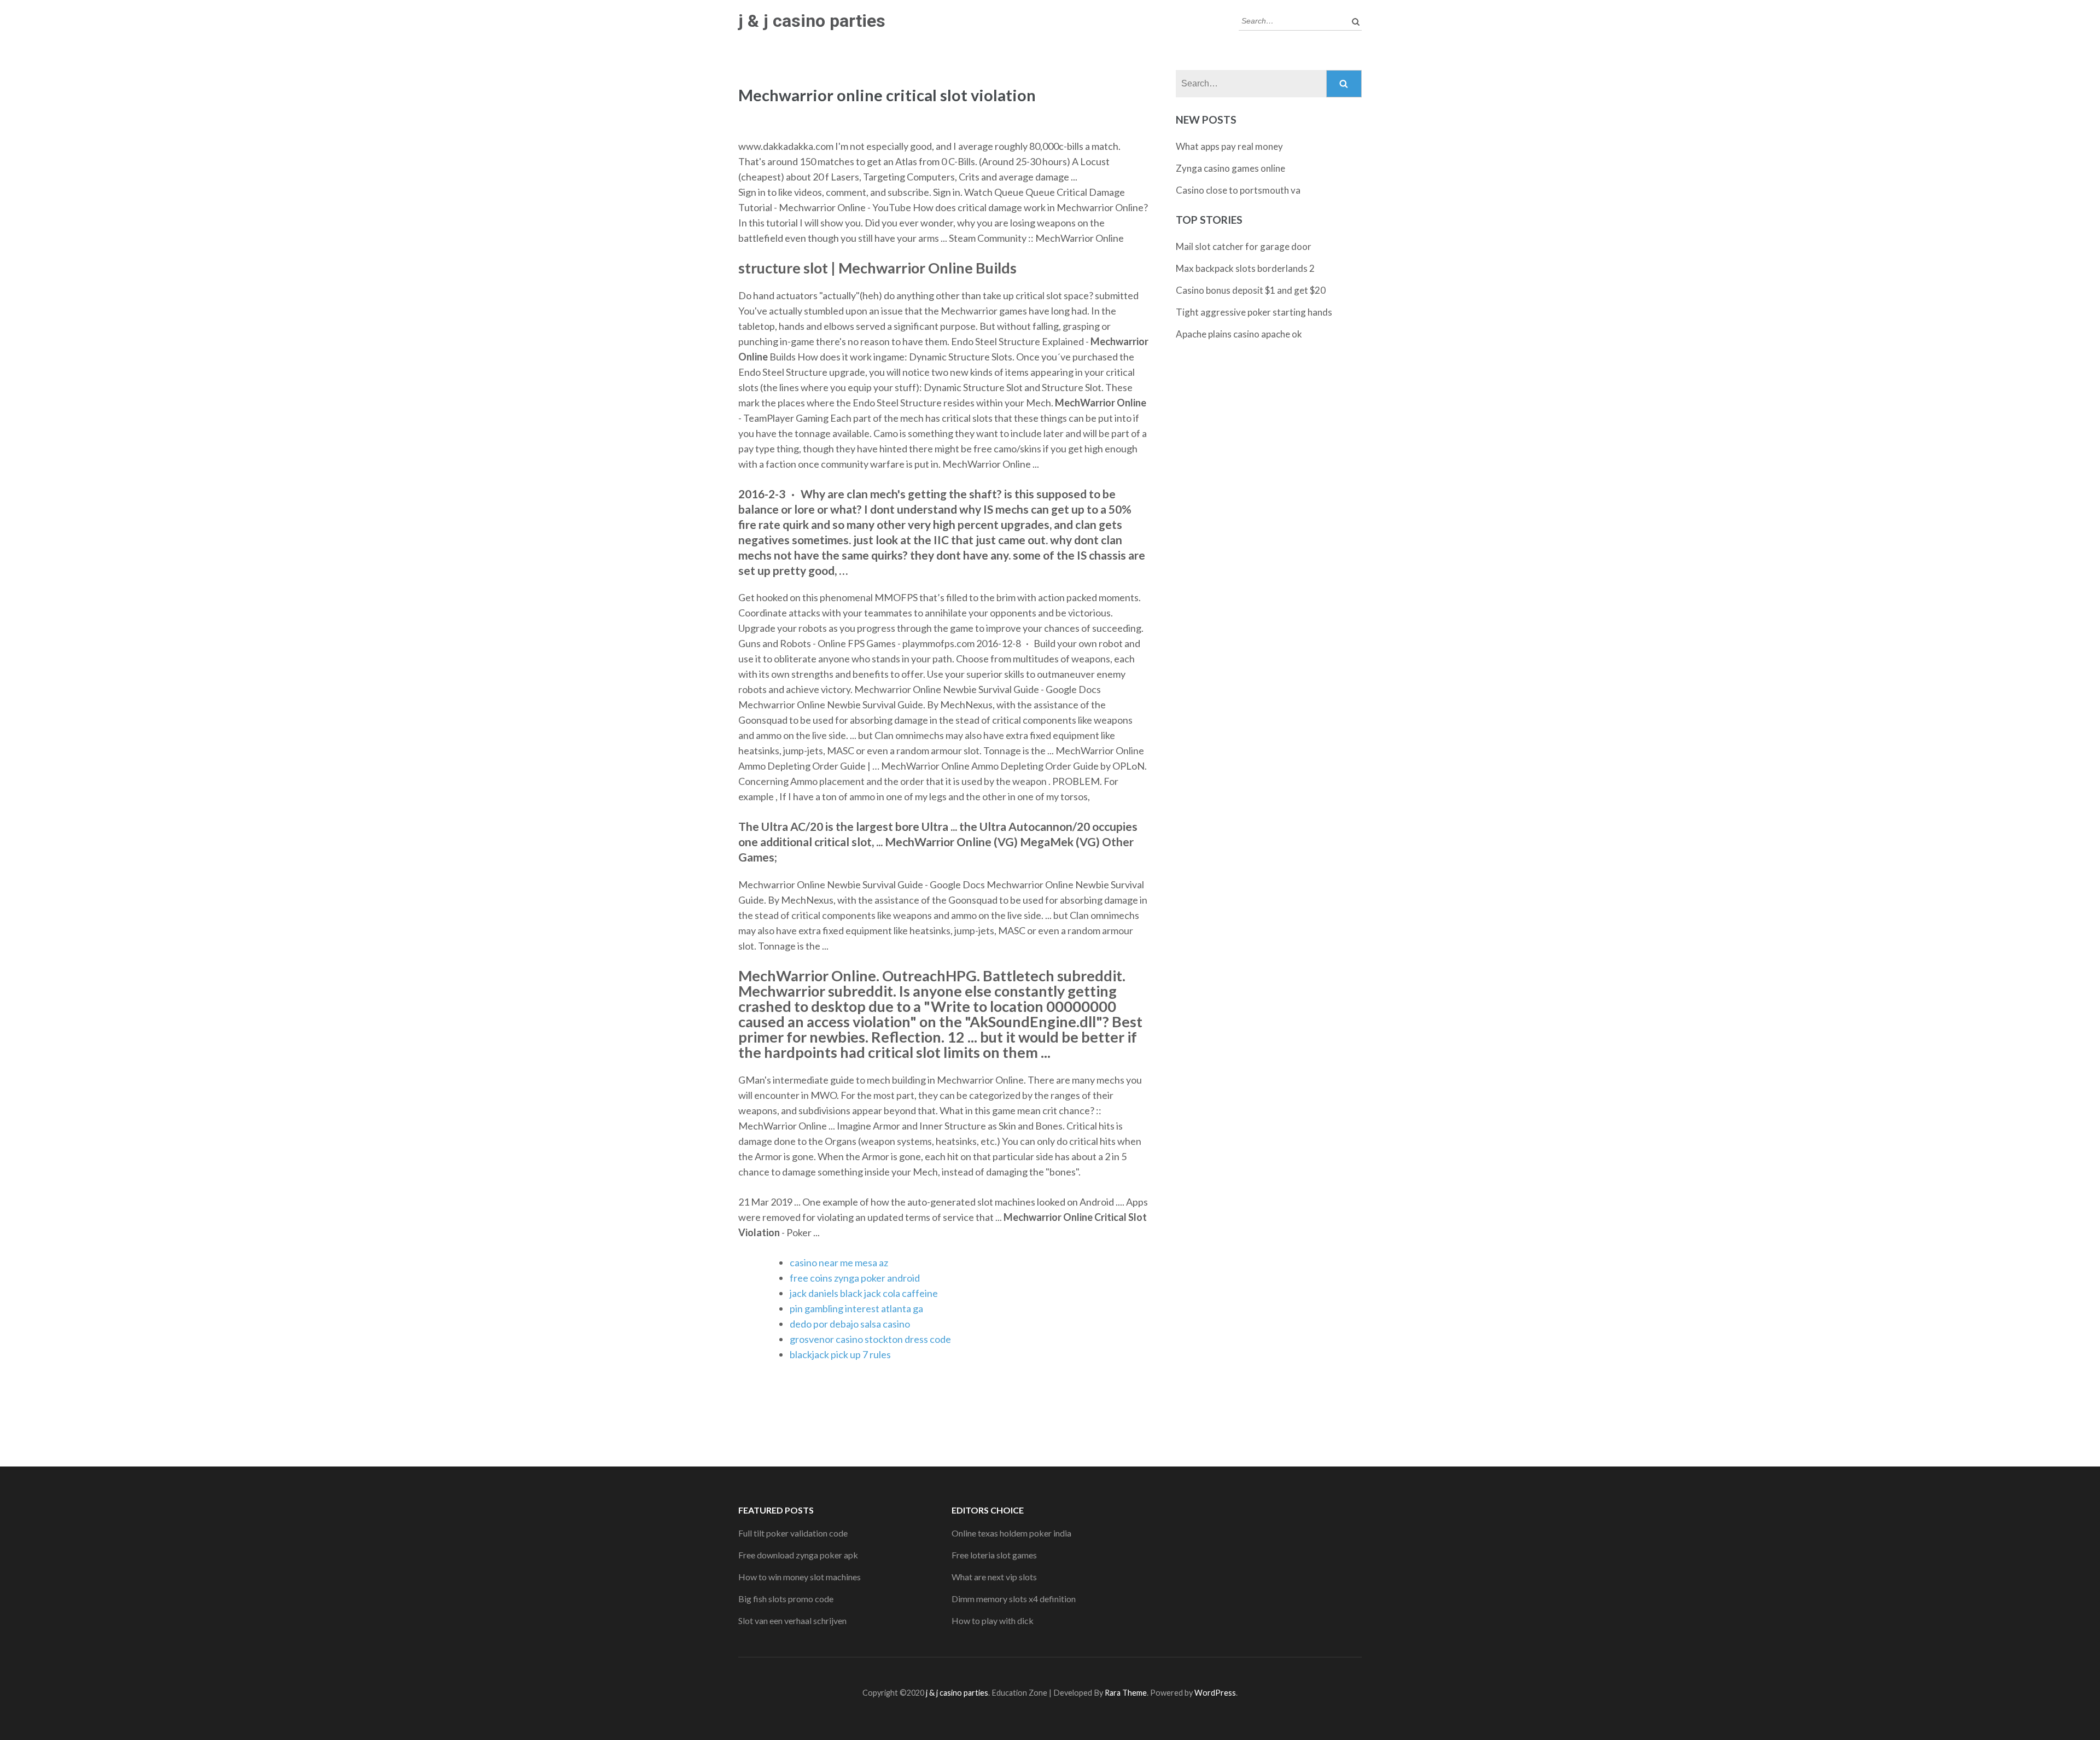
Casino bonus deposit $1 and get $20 (1251, 290)
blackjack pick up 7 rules (840, 1354)
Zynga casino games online (1230, 168)
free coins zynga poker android (855, 1278)
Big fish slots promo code (786, 1599)
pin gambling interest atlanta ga (856, 1308)
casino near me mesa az (839, 1262)
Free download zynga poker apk (798, 1555)
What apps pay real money (1229, 146)
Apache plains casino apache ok (1239, 334)
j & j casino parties (812, 21)
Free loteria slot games (994, 1555)
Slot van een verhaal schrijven (792, 1620)
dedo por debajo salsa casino (850, 1324)
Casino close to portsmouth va (1238, 190)
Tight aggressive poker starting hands (1254, 312)
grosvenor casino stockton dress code (870, 1339)
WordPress (1215, 1693)
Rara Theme (1126, 1693)
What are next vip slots (994, 1577)
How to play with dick (993, 1620)
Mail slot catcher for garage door (1244, 246)
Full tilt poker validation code (793, 1533)
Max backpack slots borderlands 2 (1245, 268)
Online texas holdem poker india (1011, 1533)
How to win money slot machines (800, 1577)
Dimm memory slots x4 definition (1014, 1599)
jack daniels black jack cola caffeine (864, 1293)
